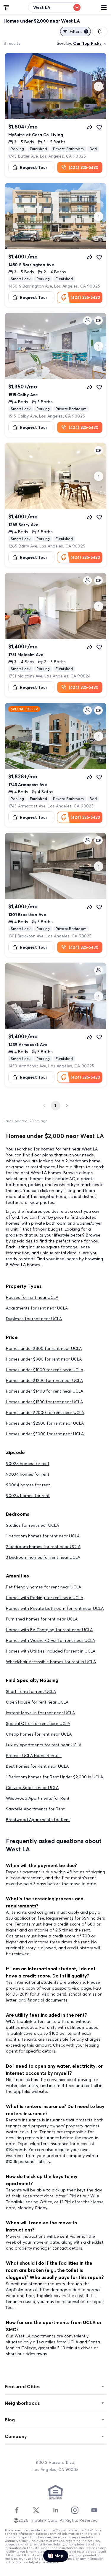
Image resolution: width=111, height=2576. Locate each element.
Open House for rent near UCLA (37, 1702)
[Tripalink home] (7, 7)
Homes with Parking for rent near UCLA (45, 1598)
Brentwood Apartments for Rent (38, 1820)
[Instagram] (75, 2510)
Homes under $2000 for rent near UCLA (45, 1412)
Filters (78, 31)
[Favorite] (99, 127)
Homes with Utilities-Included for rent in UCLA (51, 1651)
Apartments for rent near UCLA (37, 1308)
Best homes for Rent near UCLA (37, 1766)
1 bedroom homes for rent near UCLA (43, 1536)
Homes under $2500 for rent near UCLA (45, 1423)
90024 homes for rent (28, 1496)
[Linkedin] (56, 2510)
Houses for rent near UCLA (32, 1297)
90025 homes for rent (28, 1464)
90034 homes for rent (28, 1474)
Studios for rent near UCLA (32, 1525)
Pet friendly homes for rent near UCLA (44, 1587)
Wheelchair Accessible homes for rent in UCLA (51, 1662)
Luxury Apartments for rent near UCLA (44, 1745)
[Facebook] (17, 2510)
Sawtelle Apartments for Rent (35, 1809)
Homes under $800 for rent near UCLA (44, 1348)
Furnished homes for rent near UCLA (42, 1619)
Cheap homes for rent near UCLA (39, 1734)
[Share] (90, 127)
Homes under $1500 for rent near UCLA (44, 1402)
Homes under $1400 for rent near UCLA (45, 1391)
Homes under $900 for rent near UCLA (44, 1359)
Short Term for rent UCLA (31, 1691)
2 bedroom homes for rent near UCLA (43, 1547)
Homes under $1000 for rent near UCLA (45, 1370)
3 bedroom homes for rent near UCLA (43, 1557)
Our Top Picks (87, 43)
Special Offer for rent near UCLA (38, 1723)
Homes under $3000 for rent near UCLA (45, 1434)
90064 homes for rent (28, 1485)
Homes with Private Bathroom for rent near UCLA (55, 1608)
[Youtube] (94, 2510)
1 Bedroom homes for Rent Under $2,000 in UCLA (54, 1777)
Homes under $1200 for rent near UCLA (44, 1380)
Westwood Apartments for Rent (38, 1798)
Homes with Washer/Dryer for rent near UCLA (50, 1640)
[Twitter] (36, 2510)
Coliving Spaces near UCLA (32, 1788)
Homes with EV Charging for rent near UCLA (49, 1630)
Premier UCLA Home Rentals (34, 1756)
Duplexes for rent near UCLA (34, 1319)
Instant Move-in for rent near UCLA (40, 1713)
